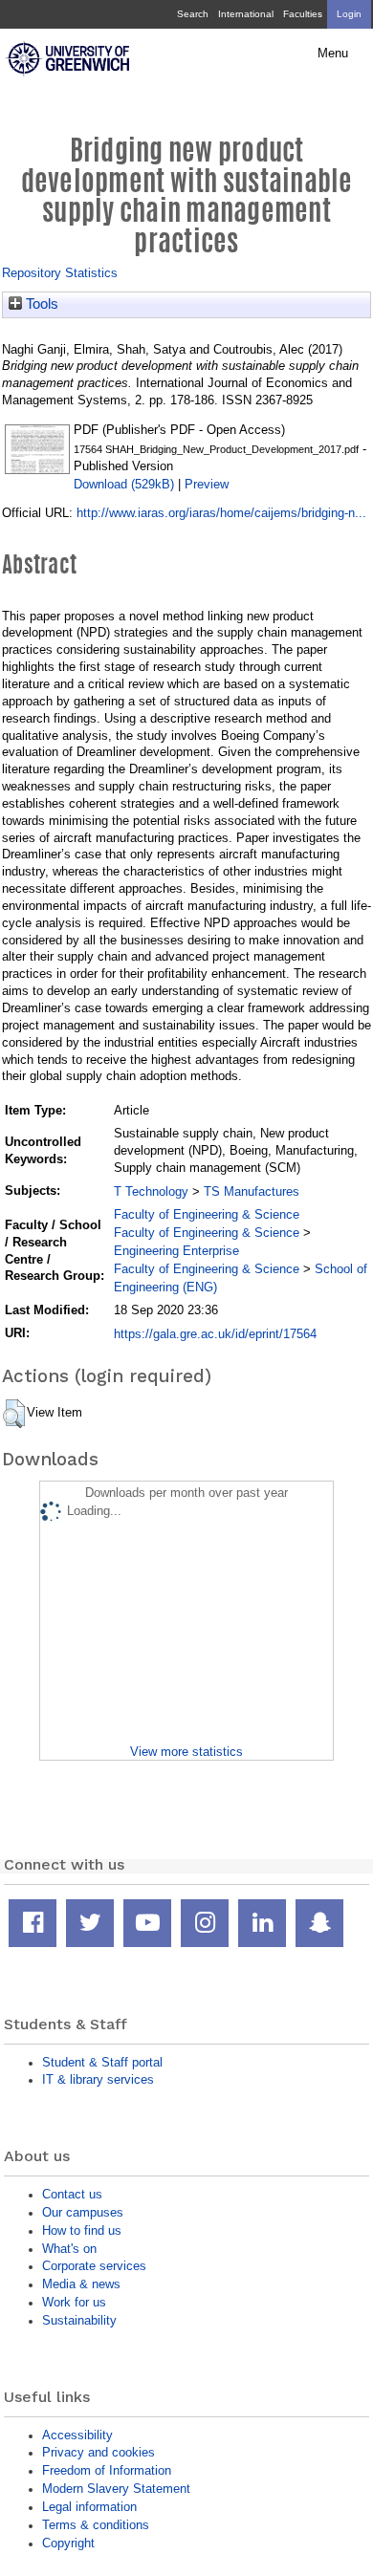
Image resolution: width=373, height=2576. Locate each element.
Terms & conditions (96, 2525)
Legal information (89, 2507)
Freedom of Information (107, 2470)
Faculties (303, 14)
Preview (207, 484)
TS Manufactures (252, 1191)
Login (349, 14)
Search (193, 14)
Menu (333, 54)
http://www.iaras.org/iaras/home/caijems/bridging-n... (221, 513)
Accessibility (77, 2435)
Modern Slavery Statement (116, 2489)
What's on (69, 2249)
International (246, 14)
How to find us (82, 2230)
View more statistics (186, 1752)
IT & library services (98, 2079)
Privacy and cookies (99, 2452)
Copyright (68, 2543)
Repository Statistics (60, 273)
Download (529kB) (124, 484)
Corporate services (94, 2266)
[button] (14, 1414)
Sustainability (79, 2320)
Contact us (72, 2194)
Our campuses (83, 2212)
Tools (40, 304)
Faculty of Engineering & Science (207, 1214)
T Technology (151, 1191)
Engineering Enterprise (176, 1251)
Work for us (74, 2302)
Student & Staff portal (102, 2062)
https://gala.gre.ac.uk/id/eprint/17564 (215, 1334)
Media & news (81, 2284)
